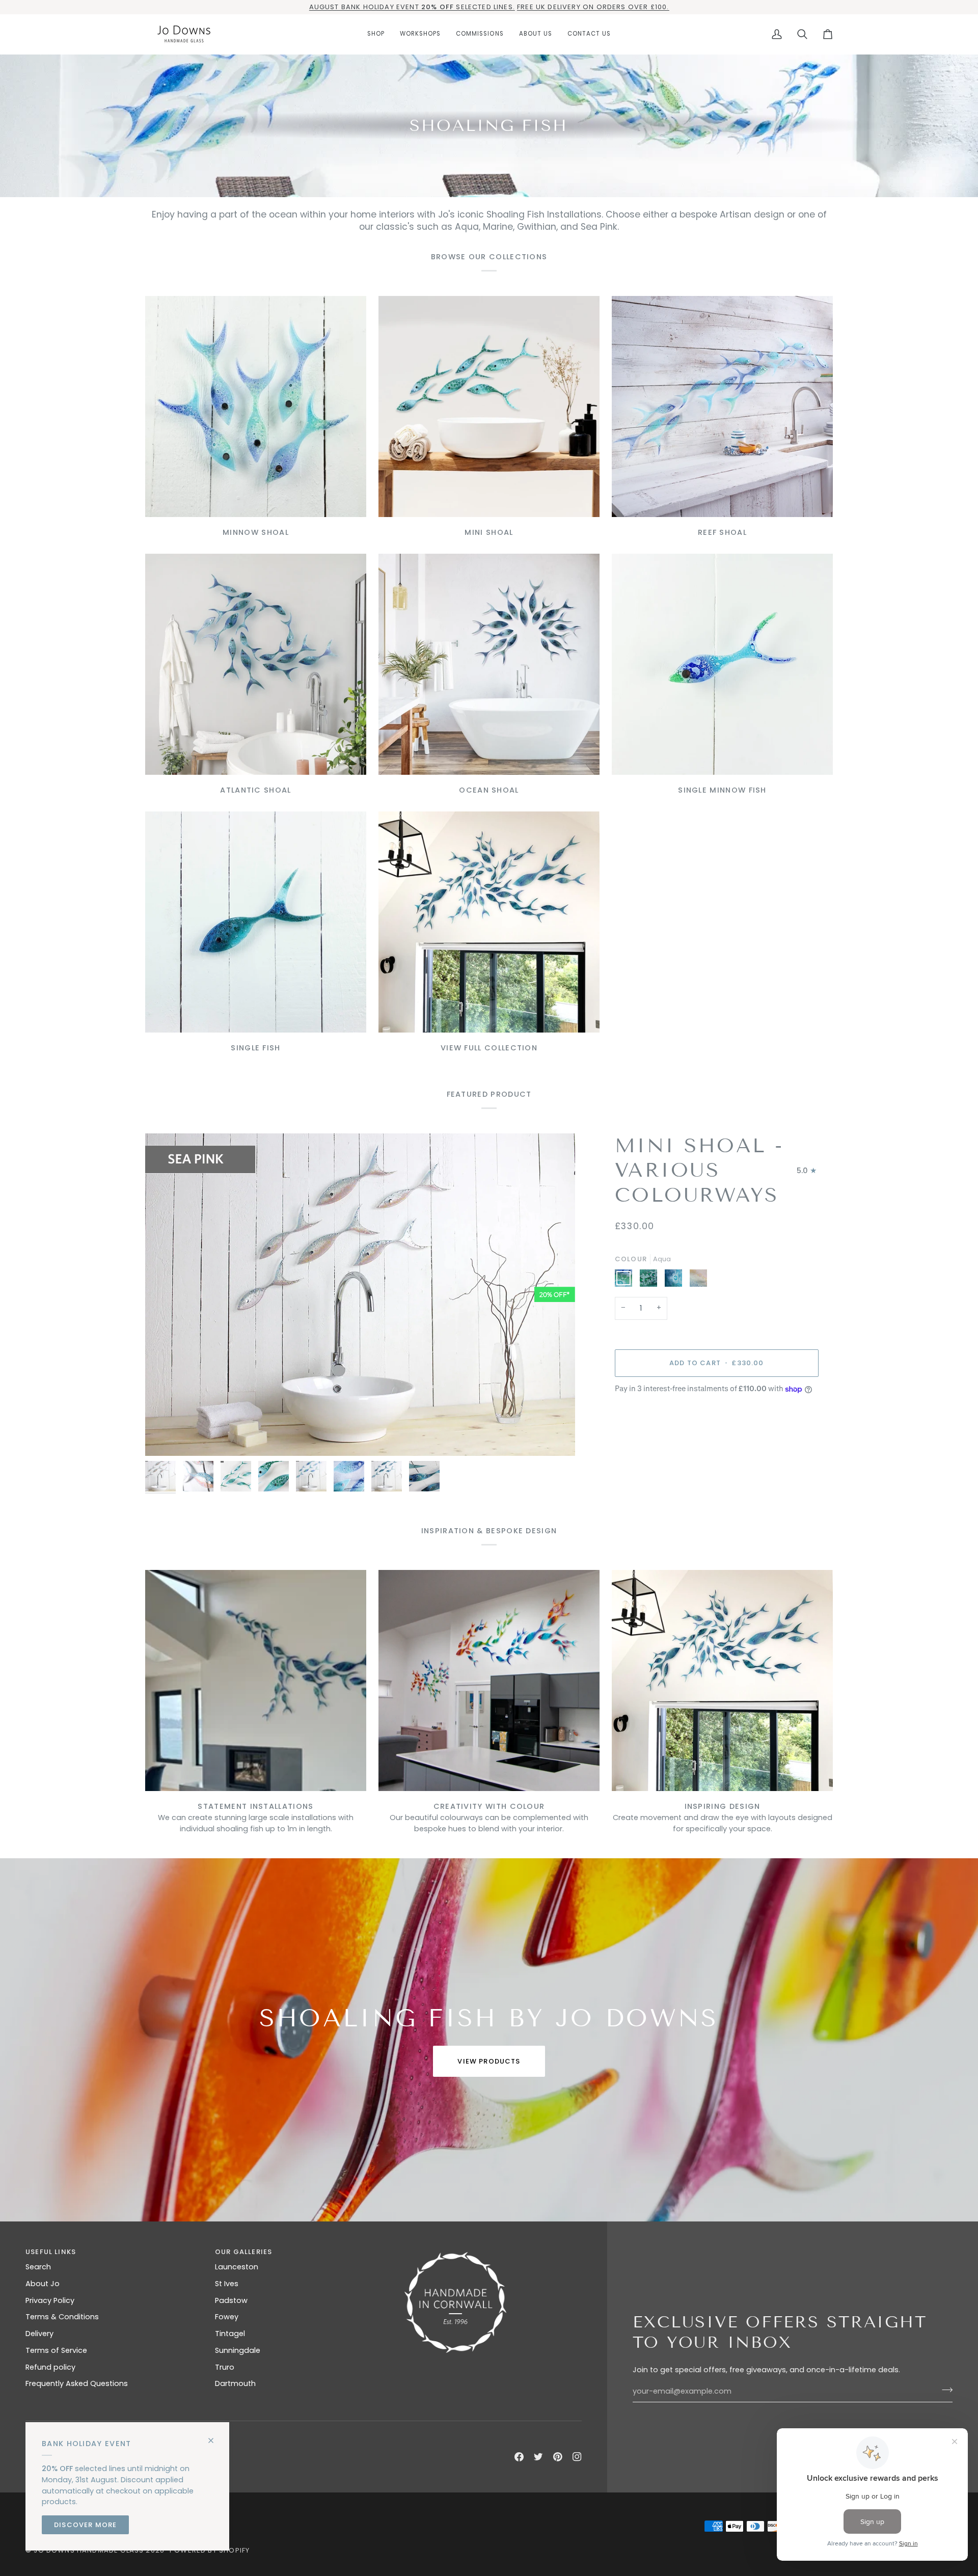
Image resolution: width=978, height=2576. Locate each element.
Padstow (231, 2300)
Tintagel (230, 2334)
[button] (376, 34)
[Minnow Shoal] (256, 406)
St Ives (227, 2284)
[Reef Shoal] (722, 406)
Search (38, 2267)
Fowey (227, 2317)
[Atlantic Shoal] (256, 664)
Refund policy (50, 2367)
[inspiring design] (722, 1680)
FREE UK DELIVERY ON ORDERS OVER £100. (593, 7)
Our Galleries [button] (243, 2252)
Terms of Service (56, 2350)
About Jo (43, 2284)
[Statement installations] (256, 1680)
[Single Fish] (256, 922)
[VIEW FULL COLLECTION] (489, 922)
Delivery (39, 2334)
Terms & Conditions (62, 2317)
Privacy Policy (50, 2300)
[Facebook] (519, 2457)
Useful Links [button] (51, 2252)
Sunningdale (238, 2350)
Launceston (237, 2267)
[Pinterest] (558, 2457)
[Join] (944, 2390)
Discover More (85, 2525)
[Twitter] (538, 2457)
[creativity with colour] (489, 1680)
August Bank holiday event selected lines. (412, 7)
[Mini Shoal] (489, 406)
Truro (225, 2367)
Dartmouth (235, 2383)
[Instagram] (577, 2457)
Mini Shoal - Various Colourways (699, 1171)
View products (489, 2061)
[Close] (215, 2436)
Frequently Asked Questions (77, 2383)
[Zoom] (164, 1437)
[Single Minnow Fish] (722, 664)
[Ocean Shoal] (489, 664)
